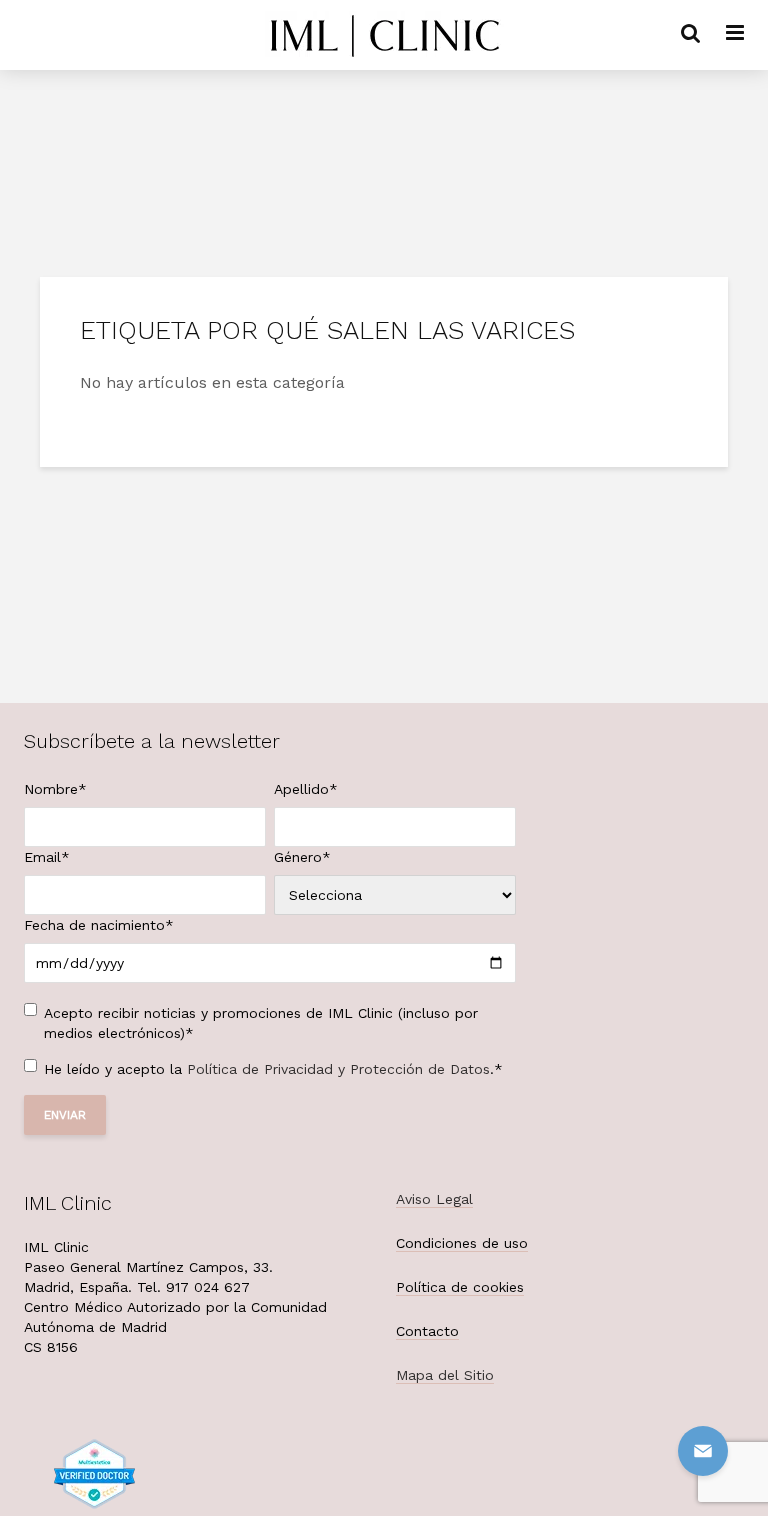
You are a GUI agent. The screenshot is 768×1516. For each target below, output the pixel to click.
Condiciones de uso (462, 1243)
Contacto (427, 1331)
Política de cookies (460, 1287)
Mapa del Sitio (445, 1375)
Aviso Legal (434, 1199)
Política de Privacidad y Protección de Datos (338, 1069)
